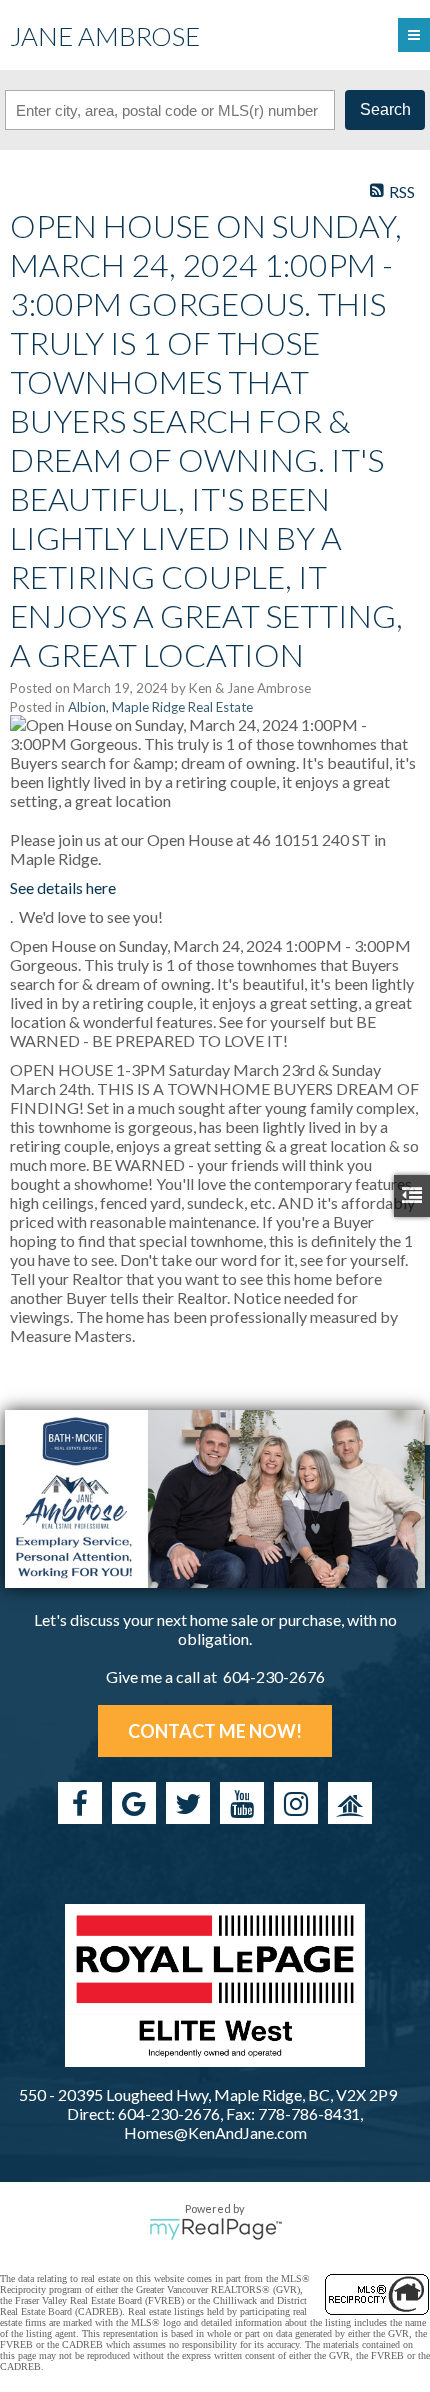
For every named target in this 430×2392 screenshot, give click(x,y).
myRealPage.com (215, 2229)
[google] (134, 1803)
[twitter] (188, 1803)
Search (385, 109)
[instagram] (296, 1803)
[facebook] (80, 1803)
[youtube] (242, 1803)
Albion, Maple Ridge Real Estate (160, 707)
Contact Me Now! (215, 1731)
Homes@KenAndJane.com (215, 2132)
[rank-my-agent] (350, 1803)
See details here (63, 887)
